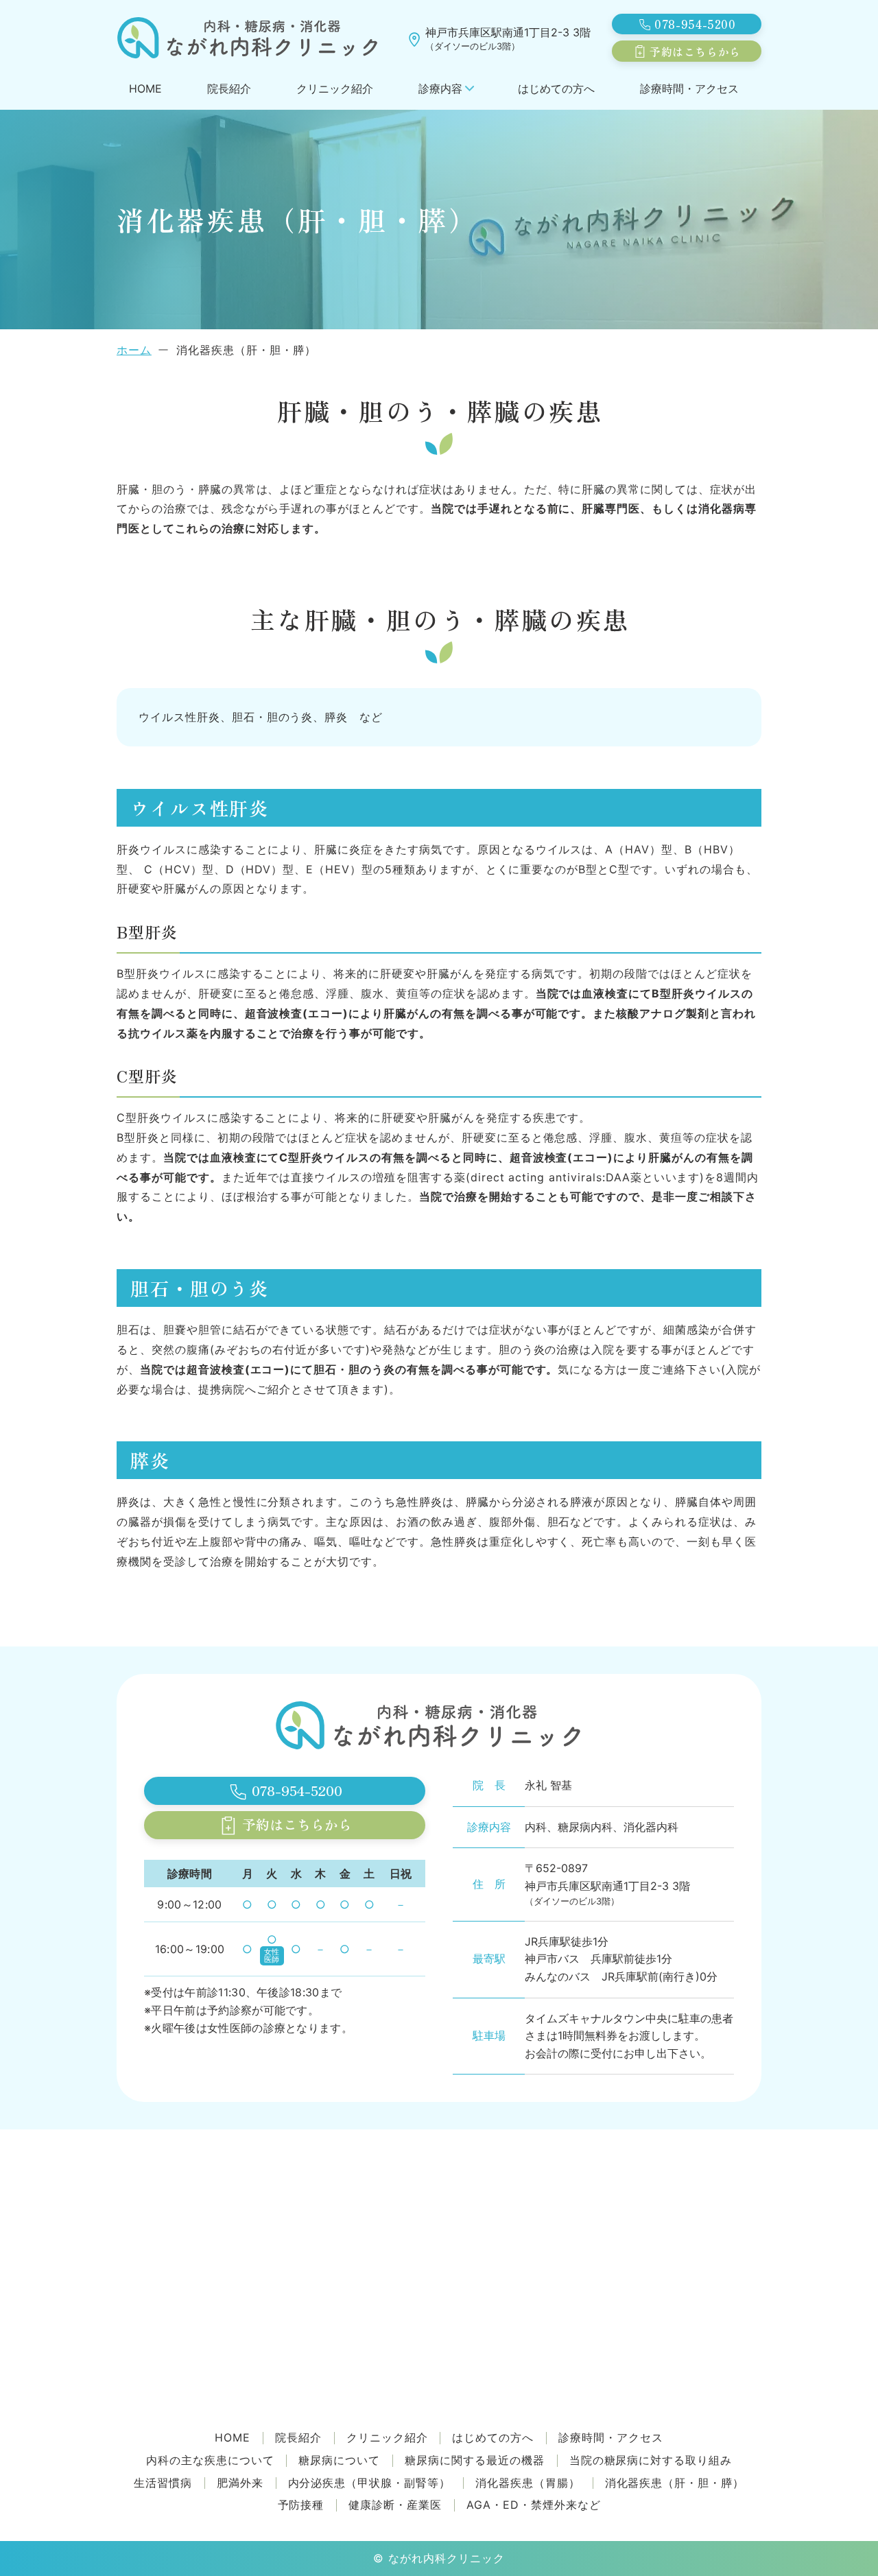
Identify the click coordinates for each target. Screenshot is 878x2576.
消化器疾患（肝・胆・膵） (675, 2483)
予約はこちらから (695, 51)
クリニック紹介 (335, 88)
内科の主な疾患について (210, 2460)
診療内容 (440, 88)
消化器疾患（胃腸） (528, 2483)
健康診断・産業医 (395, 2505)
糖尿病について (339, 2460)
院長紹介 (229, 88)
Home (145, 88)
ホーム (134, 350)
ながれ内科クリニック (447, 2558)
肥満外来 (240, 2483)
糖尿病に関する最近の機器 (475, 2460)
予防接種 (301, 2505)
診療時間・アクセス (689, 88)
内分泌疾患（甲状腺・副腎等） (369, 2483)
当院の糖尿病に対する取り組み (651, 2460)
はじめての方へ (556, 88)
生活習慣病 (163, 2483)
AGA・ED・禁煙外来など (533, 2505)
